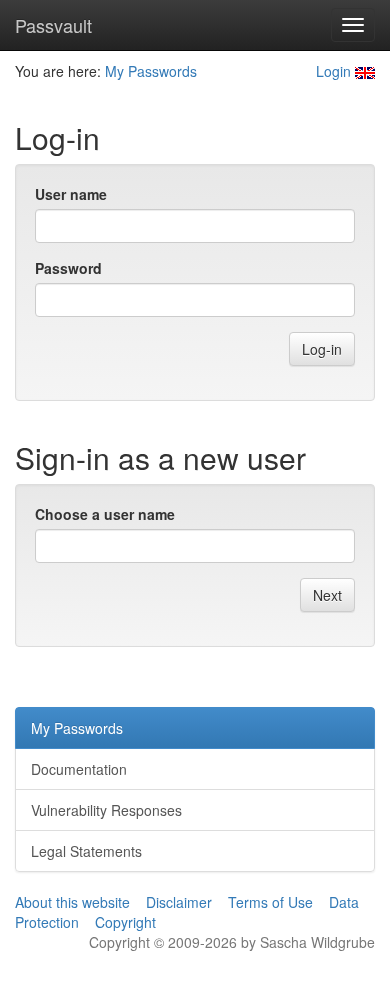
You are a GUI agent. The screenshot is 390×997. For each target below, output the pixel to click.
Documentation (79, 769)
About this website (72, 902)
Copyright (125, 922)
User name (71, 194)
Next (327, 595)
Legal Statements (86, 851)
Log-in (322, 349)
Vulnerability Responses (106, 810)
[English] (365, 71)
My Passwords (151, 71)
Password (68, 268)
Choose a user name (105, 514)
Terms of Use (270, 902)
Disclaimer (179, 902)
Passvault (53, 25)
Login (333, 71)
